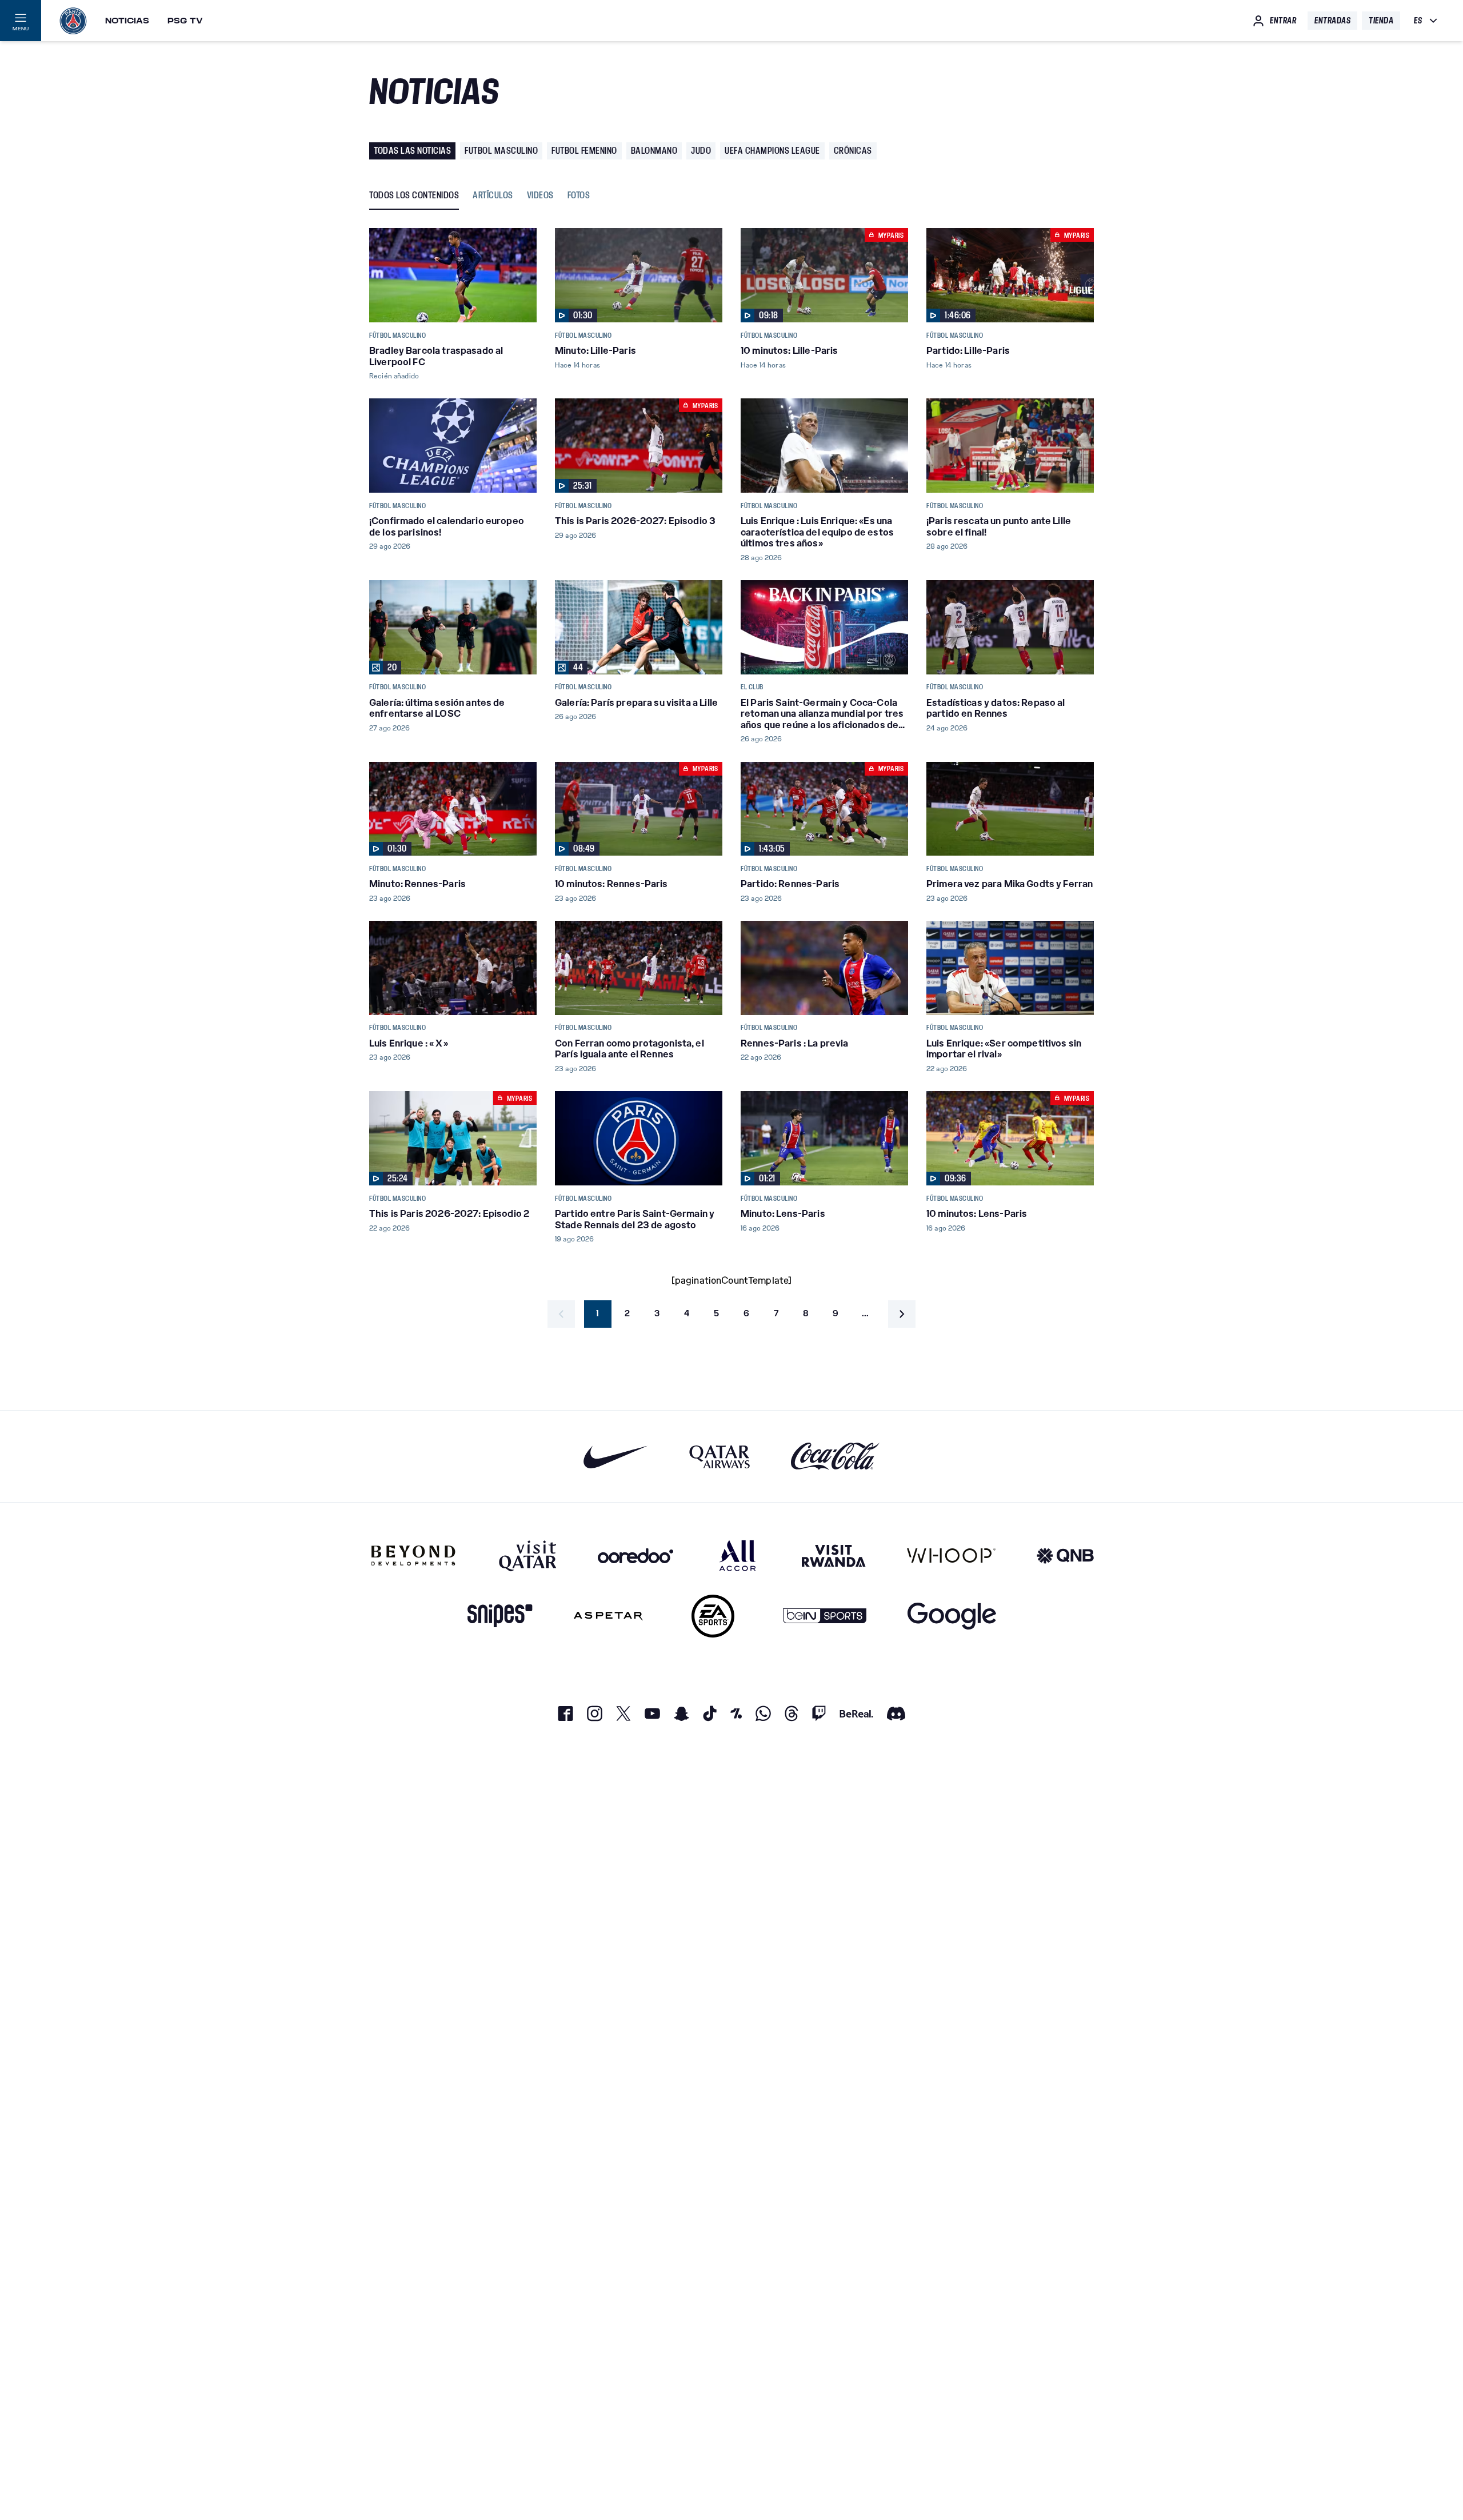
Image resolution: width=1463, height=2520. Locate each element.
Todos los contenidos (414, 196)
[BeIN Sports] (825, 1616)
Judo (701, 151)
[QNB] (1065, 1555)
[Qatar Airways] (719, 1457)
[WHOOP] (951, 1555)
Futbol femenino (584, 151)
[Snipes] (500, 1616)
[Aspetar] (608, 1616)
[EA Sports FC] (713, 1616)
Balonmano (654, 151)
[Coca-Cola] (835, 1457)
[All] (738, 1555)
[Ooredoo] (635, 1555)
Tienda (1381, 21)
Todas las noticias (412, 151)
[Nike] (616, 1457)
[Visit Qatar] (528, 1555)
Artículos (493, 196)
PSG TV (185, 21)
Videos (540, 196)
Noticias (127, 21)
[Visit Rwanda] (834, 1555)
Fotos (579, 196)
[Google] (952, 1616)
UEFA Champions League (772, 151)
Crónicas (853, 151)
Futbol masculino (501, 151)
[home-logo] (73, 21)
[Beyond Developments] (413, 1555)
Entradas (1332, 21)
